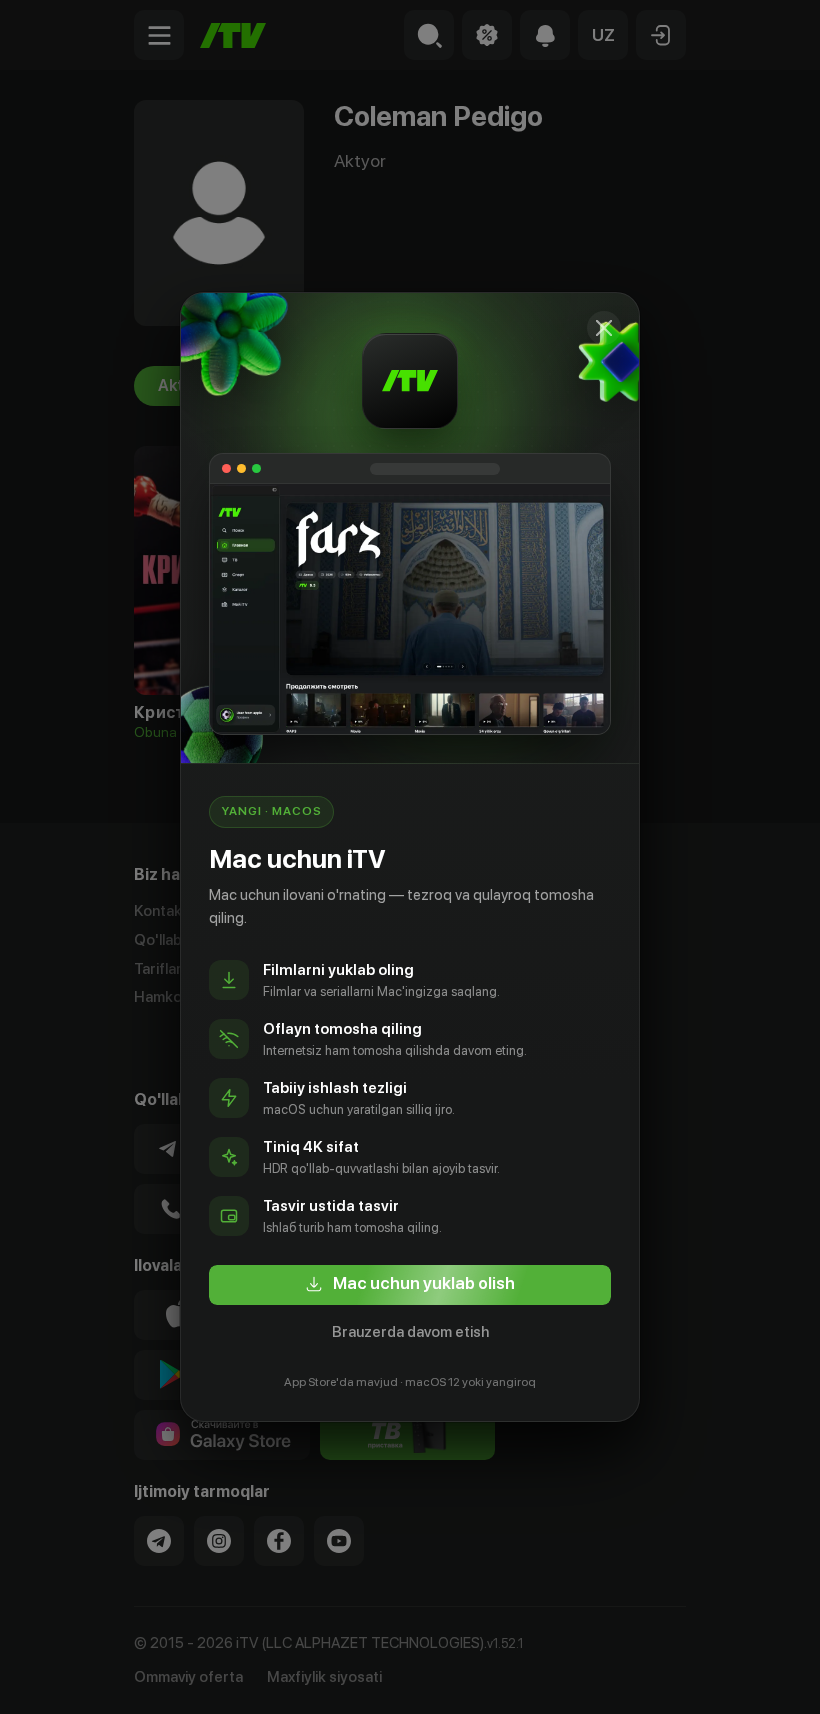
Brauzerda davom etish (410, 1332)
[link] (410, 1285)
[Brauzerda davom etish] (604, 328)
